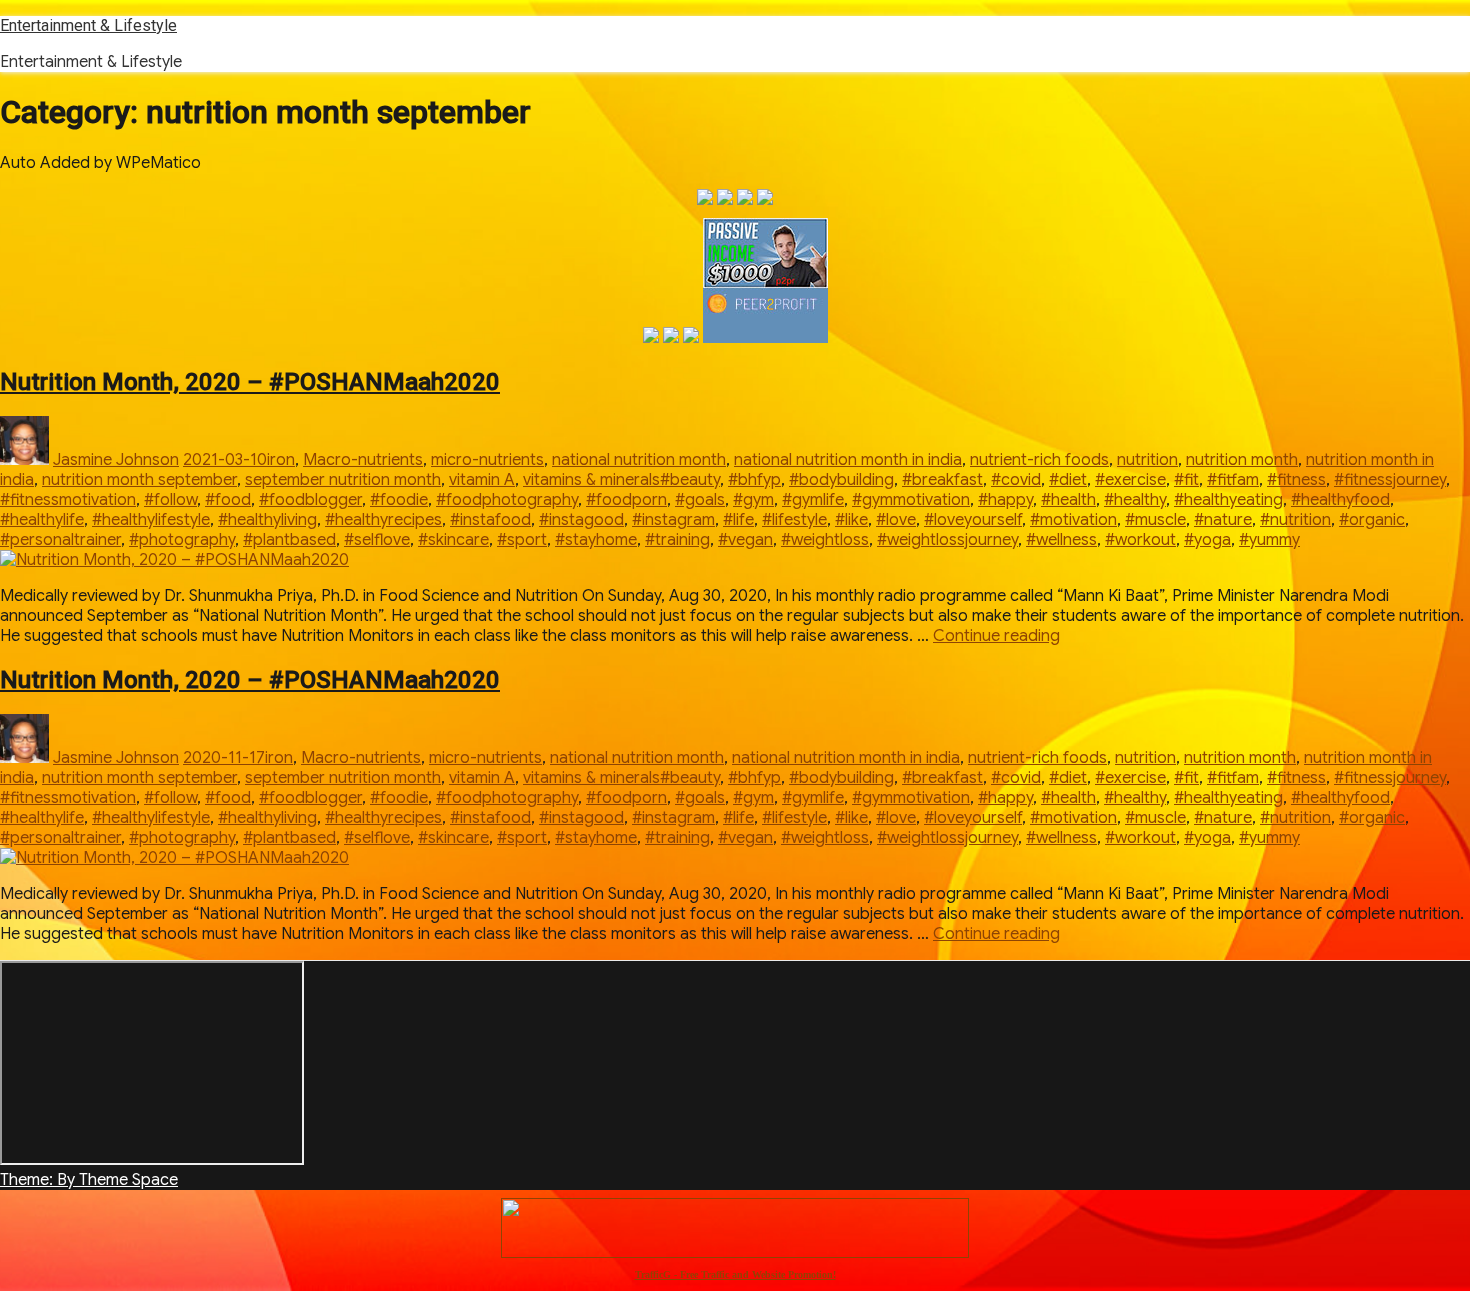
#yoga (1207, 540)
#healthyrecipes (383, 520)
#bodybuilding (841, 480)
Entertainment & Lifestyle (88, 25)
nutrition (1147, 460)
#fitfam (1233, 480)
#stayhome (596, 540)
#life (738, 520)
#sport (522, 540)
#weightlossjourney (947, 540)
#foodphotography (507, 500)
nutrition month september (139, 480)
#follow (170, 500)
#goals (700, 500)
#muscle (1155, 520)
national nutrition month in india (848, 460)
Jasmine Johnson (116, 460)
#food (228, 500)
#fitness (1296, 480)
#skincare (453, 540)
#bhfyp (754, 480)
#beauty (690, 480)
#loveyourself (973, 520)
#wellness (1061, 540)
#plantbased (289, 540)
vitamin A (482, 480)
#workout (1140, 540)
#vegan (745, 540)
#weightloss (825, 540)
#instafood (490, 520)
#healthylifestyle (151, 520)
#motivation (1073, 520)
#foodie (399, 500)
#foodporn (626, 500)
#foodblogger (310, 500)
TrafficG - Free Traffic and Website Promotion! (735, 1274)
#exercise (1130, 480)
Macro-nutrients (363, 460)
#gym (753, 500)
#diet (1068, 480)
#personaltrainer (60, 540)
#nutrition (1295, 520)
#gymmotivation (911, 500)
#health (1068, 500)
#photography (182, 540)
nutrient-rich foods (1039, 460)
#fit (1186, 480)
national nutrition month (639, 460)
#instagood (581, 520)
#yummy (1269, 540)
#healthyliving (267, 520)
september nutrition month (343, 480)
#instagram (673, 520)
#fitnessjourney (1390, 480)
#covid (1016, 480)
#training (677, 540)
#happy (1005, 500)
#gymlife (813, 500)
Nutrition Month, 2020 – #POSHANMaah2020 (250, 382)
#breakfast (942, 480)
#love (896, 520)
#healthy (1135, 500)
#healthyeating (1228, 500)
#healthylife (42, 520)
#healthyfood (1340, 500)
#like (851, 520)
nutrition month (1242, 460)
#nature (1223, 520)
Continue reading (996, 636)
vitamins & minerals (591, 480)
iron (281, 460)
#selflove (377, 540)
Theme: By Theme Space (89, 1180)
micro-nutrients (487, 460)
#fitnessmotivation (68, 500)
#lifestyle (794, 520)
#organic (1372, 520)
